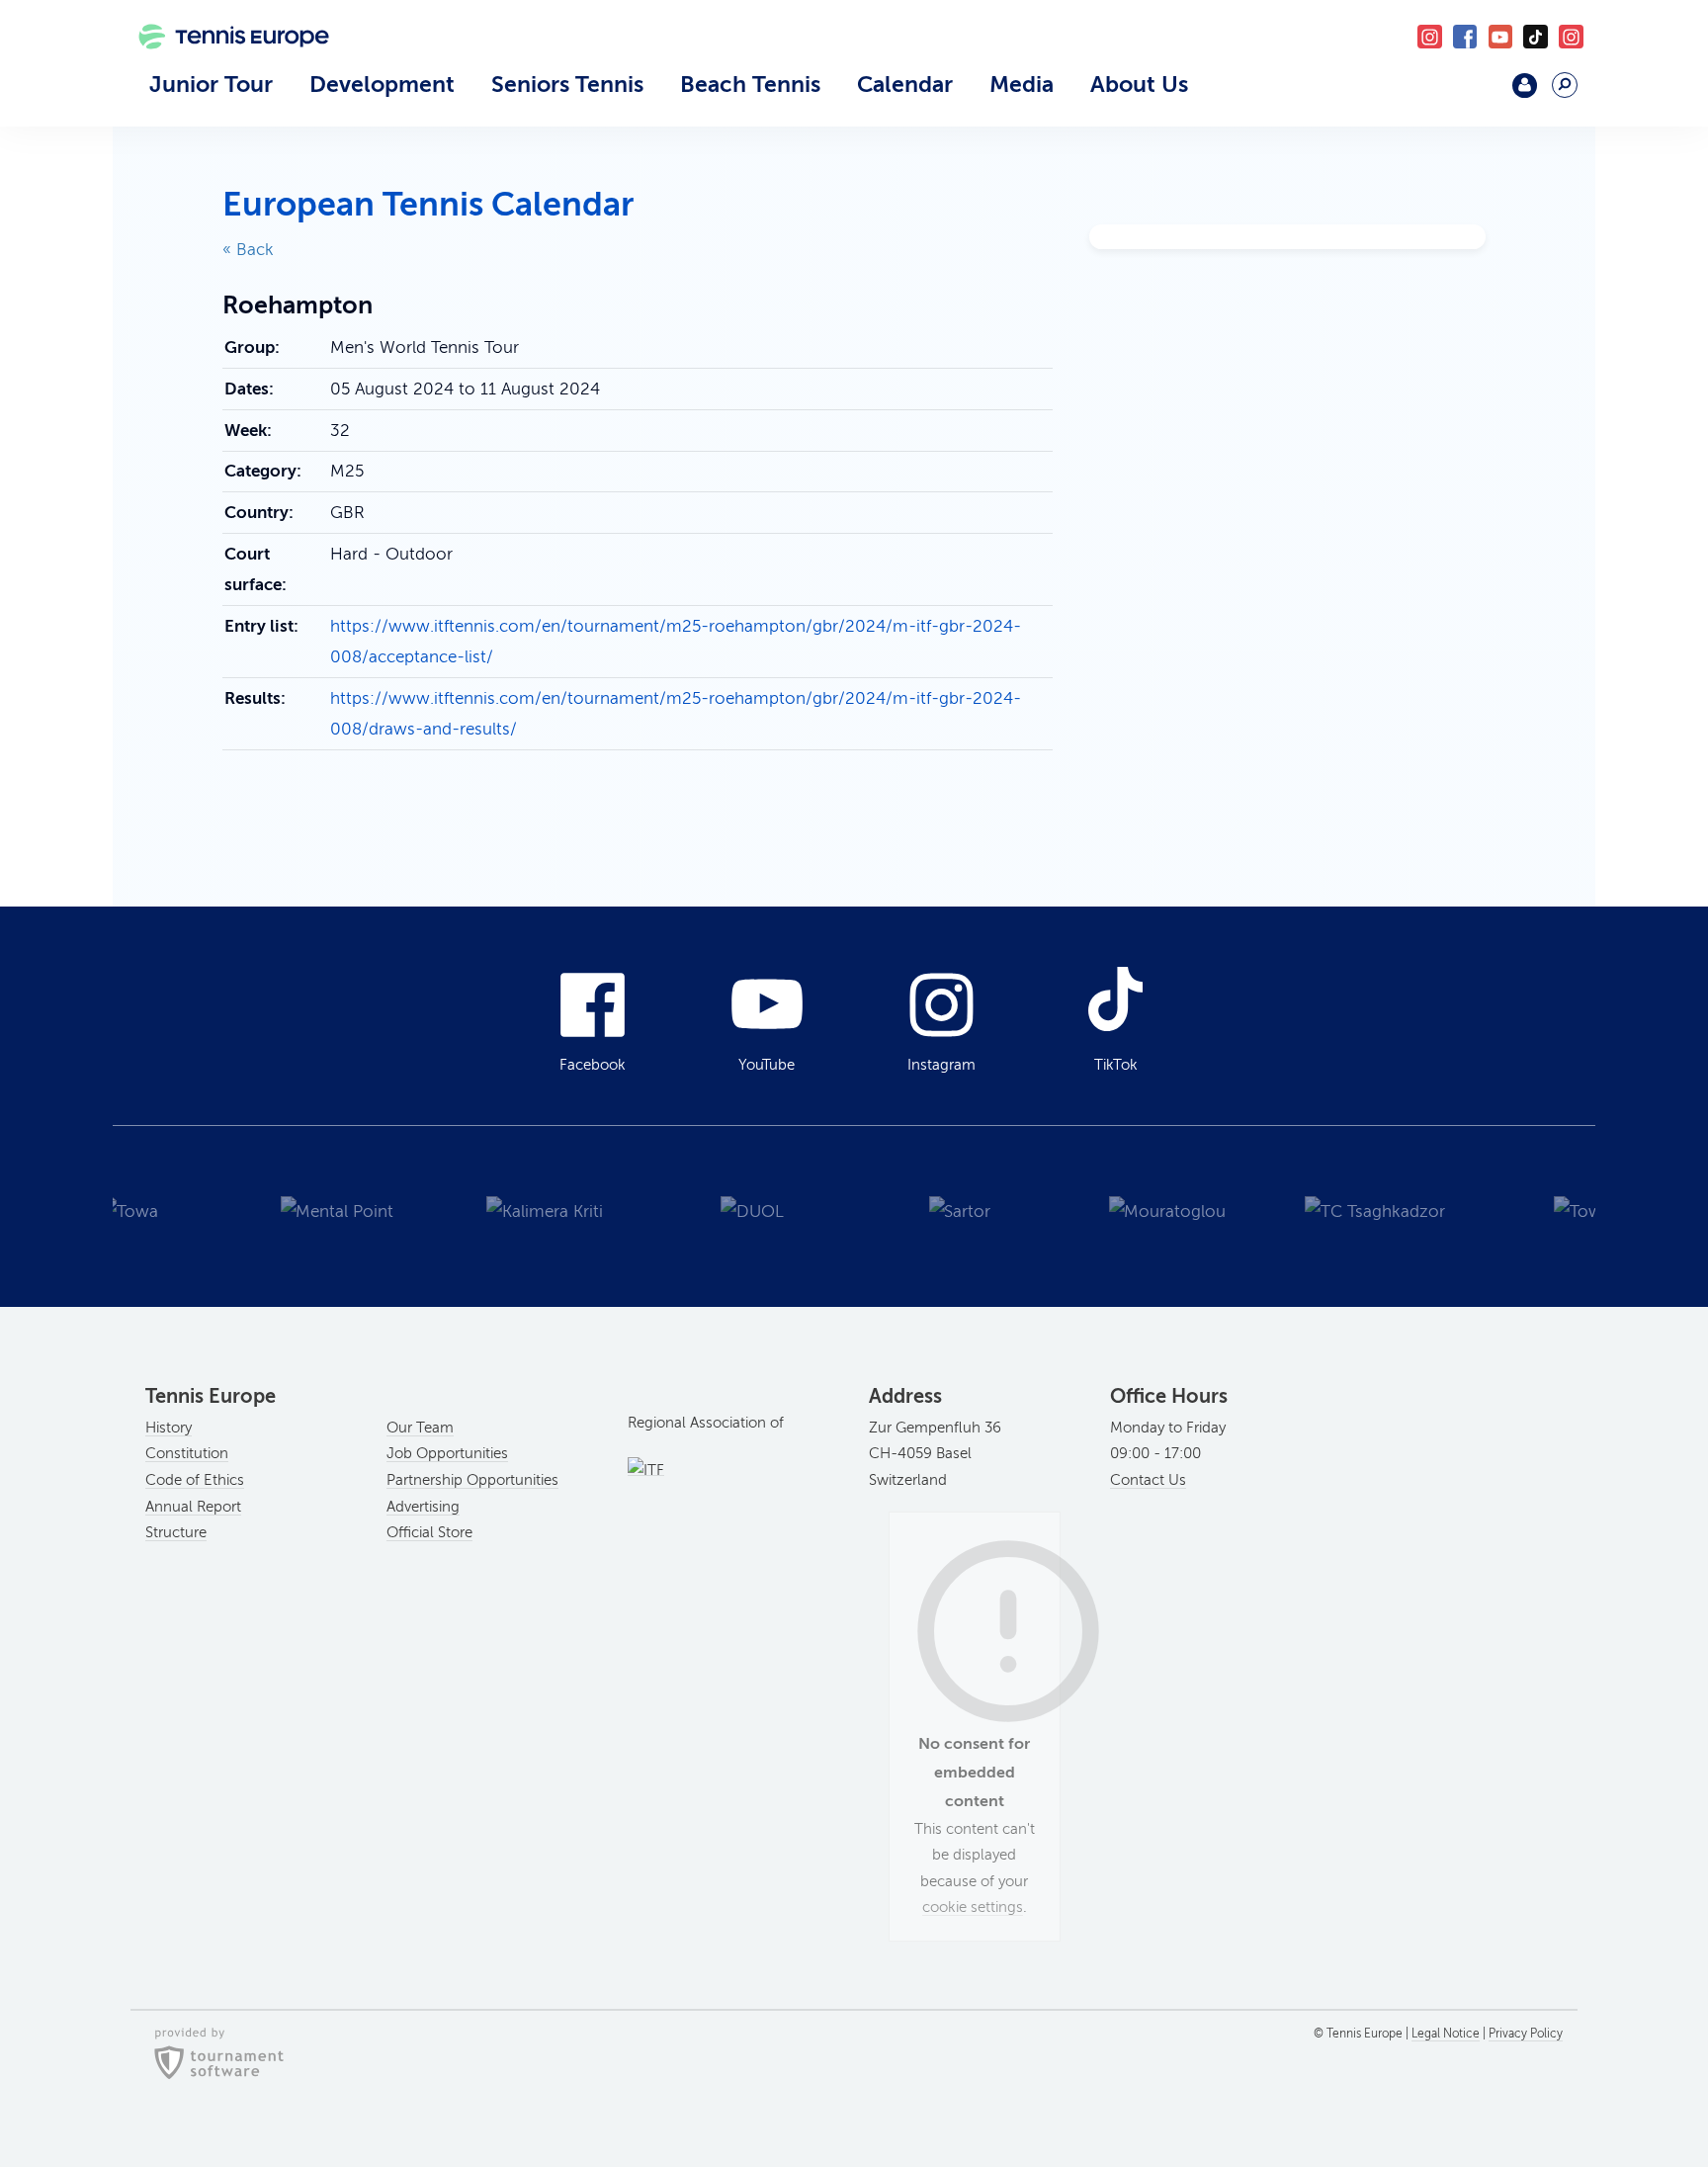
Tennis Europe (223, 66)
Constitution (187, 1453)
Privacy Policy (1526, 2034)
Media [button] (1022, 84)
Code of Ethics (195, 1480)
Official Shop (1473, 93)
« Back (248, 250)
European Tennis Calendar (428, 204)
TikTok (1536, 37)
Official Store (429, 1532)
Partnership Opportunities (472, 1480)
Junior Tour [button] (211, 84)
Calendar (905, 84)
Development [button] (382, 84)
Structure (176, 1532)
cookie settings (973, 1907)
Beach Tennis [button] (750, 84)
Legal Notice (1446, 2034)
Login (1525, 86)
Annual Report (193, 1507)
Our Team (420, 1428)
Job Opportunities (447, 1453)
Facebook (1465, 37)
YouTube (1501, 37)
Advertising (423, 1507)
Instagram (941, 1065)
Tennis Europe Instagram (1571, 37)
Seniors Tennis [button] (567, 84)
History (169, 1428)
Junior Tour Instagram (1430, 37)
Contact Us (1148, 1480)
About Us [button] (1139, 84)
